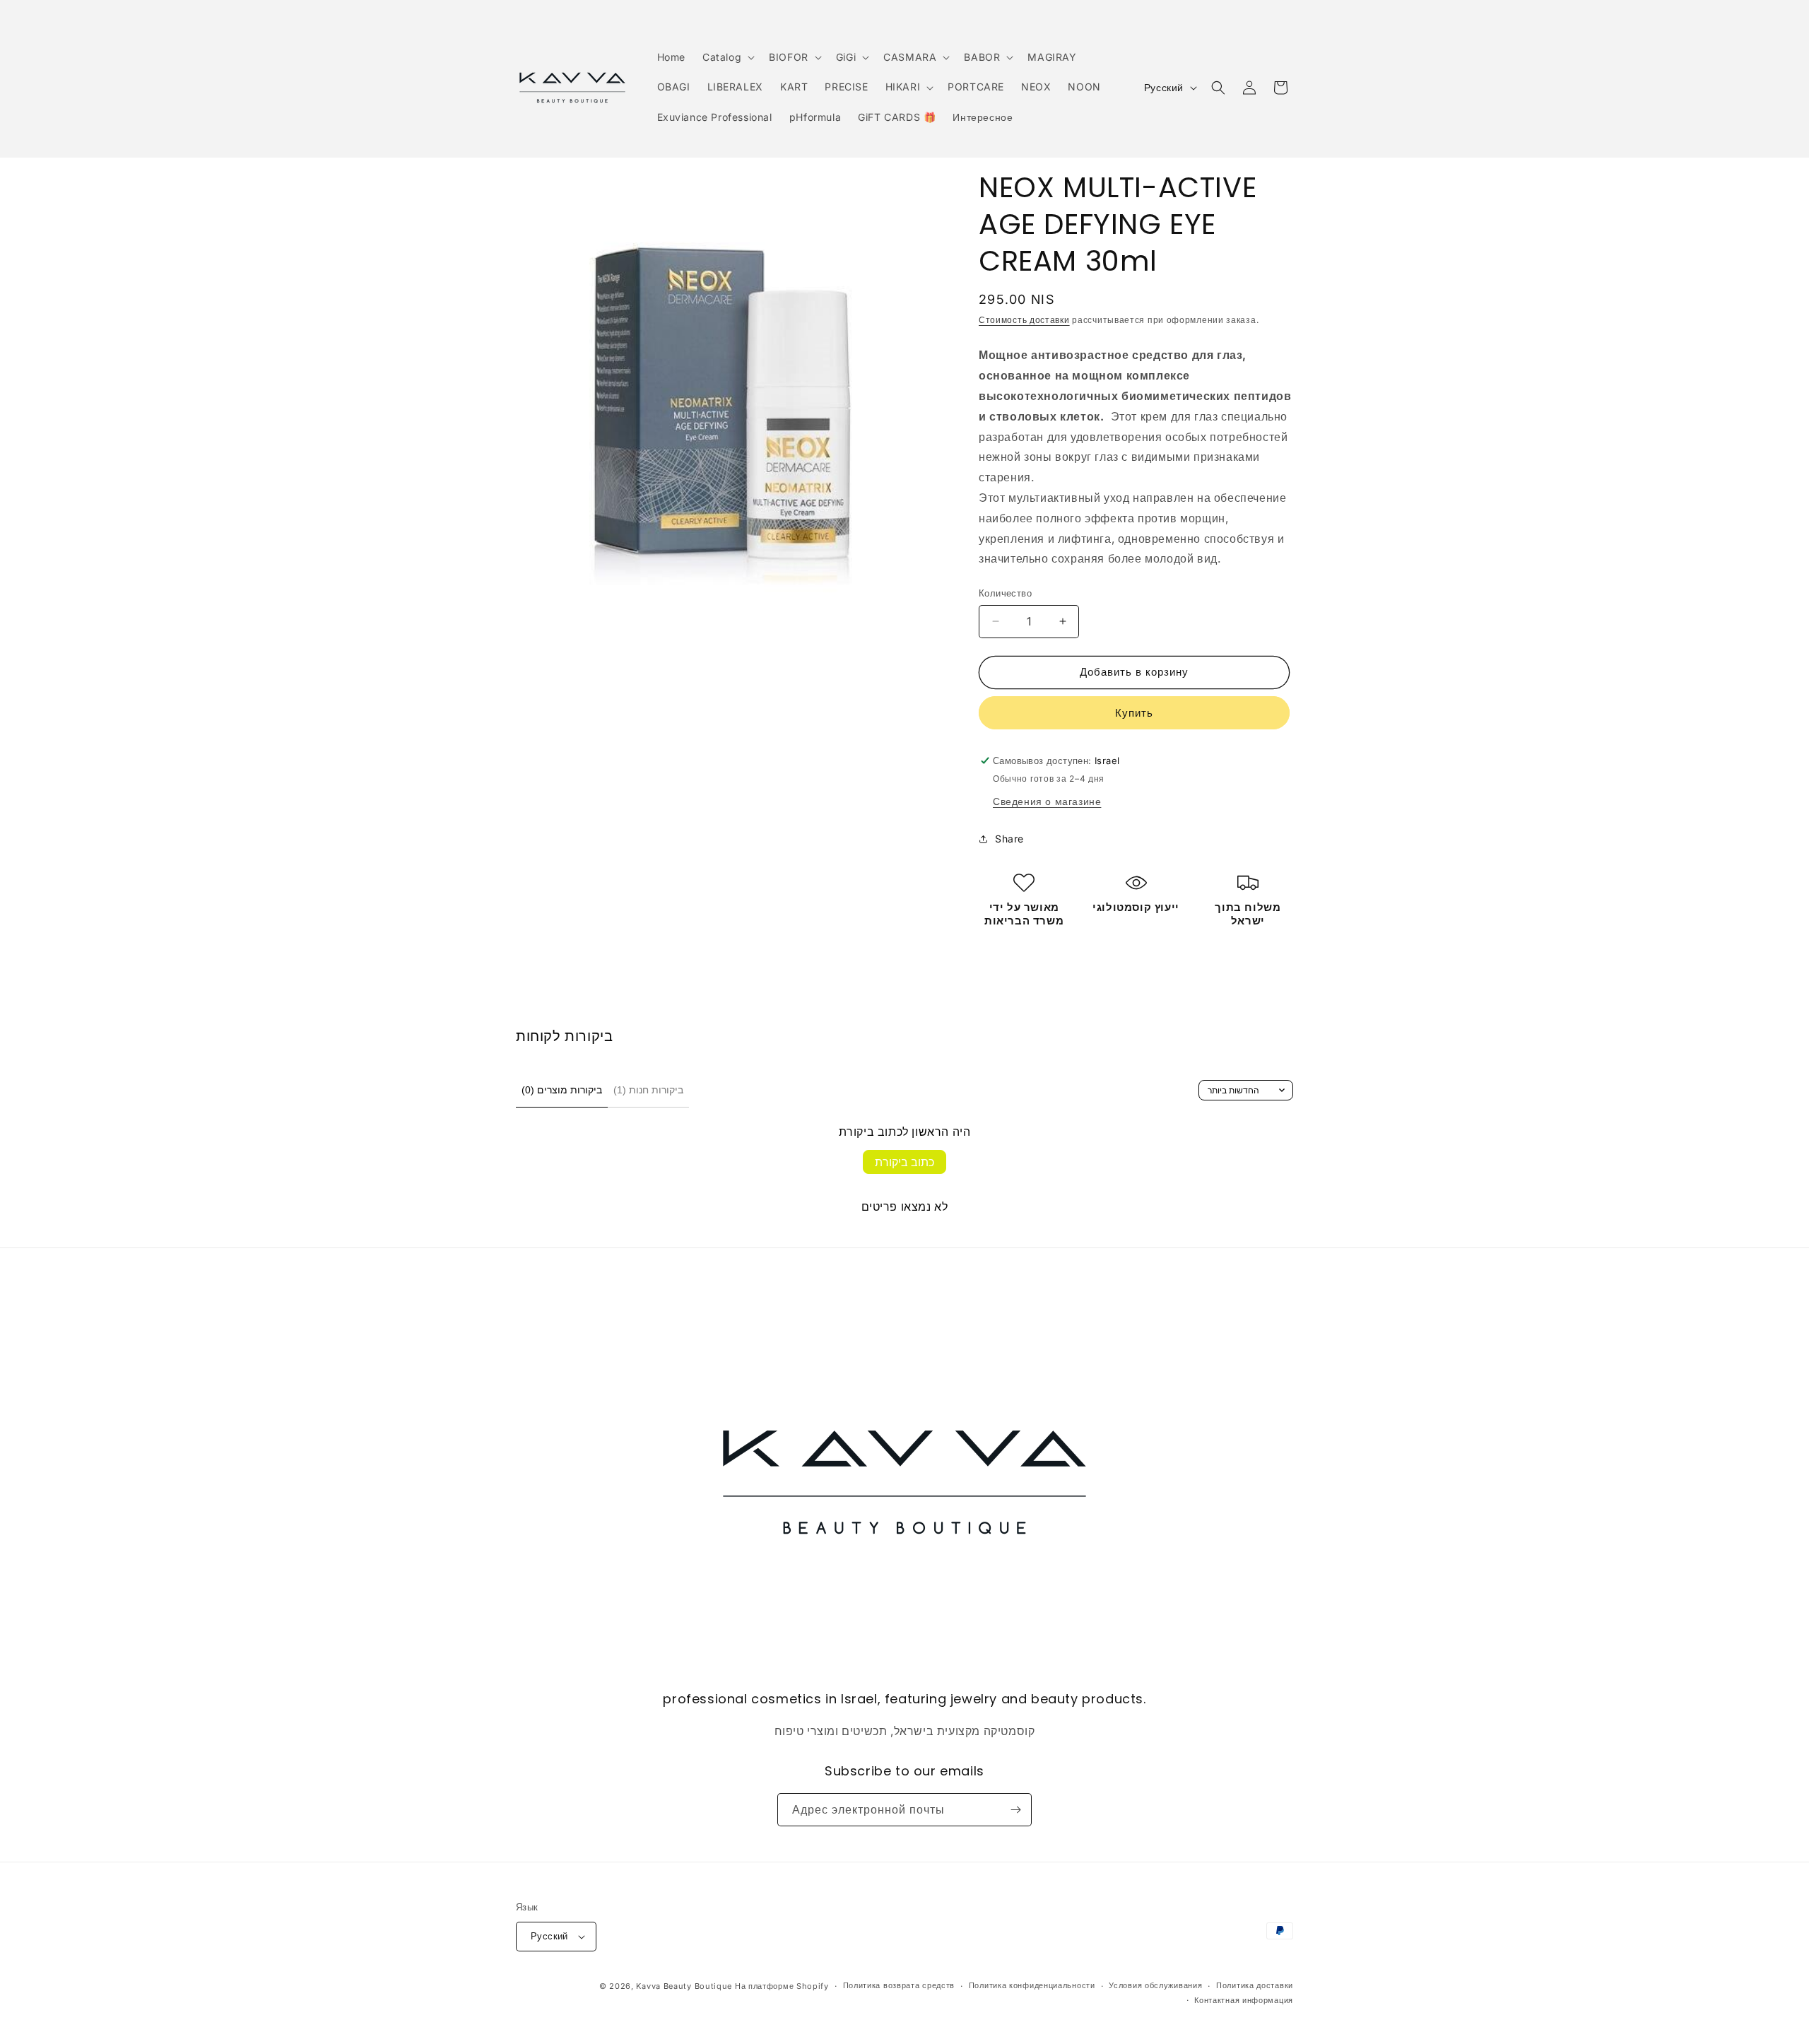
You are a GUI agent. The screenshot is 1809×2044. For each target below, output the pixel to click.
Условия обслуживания (1155, 1985)
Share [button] (1009, 839)
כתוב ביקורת (904, 1162)
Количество (1005, 593)
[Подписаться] (1015, 1810)
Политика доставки (1255, 1985)
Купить (1134, 713)
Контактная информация (1244, 2000)
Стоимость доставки (1024, 320)
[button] (727, 57)
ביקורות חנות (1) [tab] (648, 1090)
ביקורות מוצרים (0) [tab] (562, 1090)
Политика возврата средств (899, 1985)
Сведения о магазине (1047, 801)
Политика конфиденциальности (1032, 1985)
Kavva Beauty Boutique (684, 1986)
